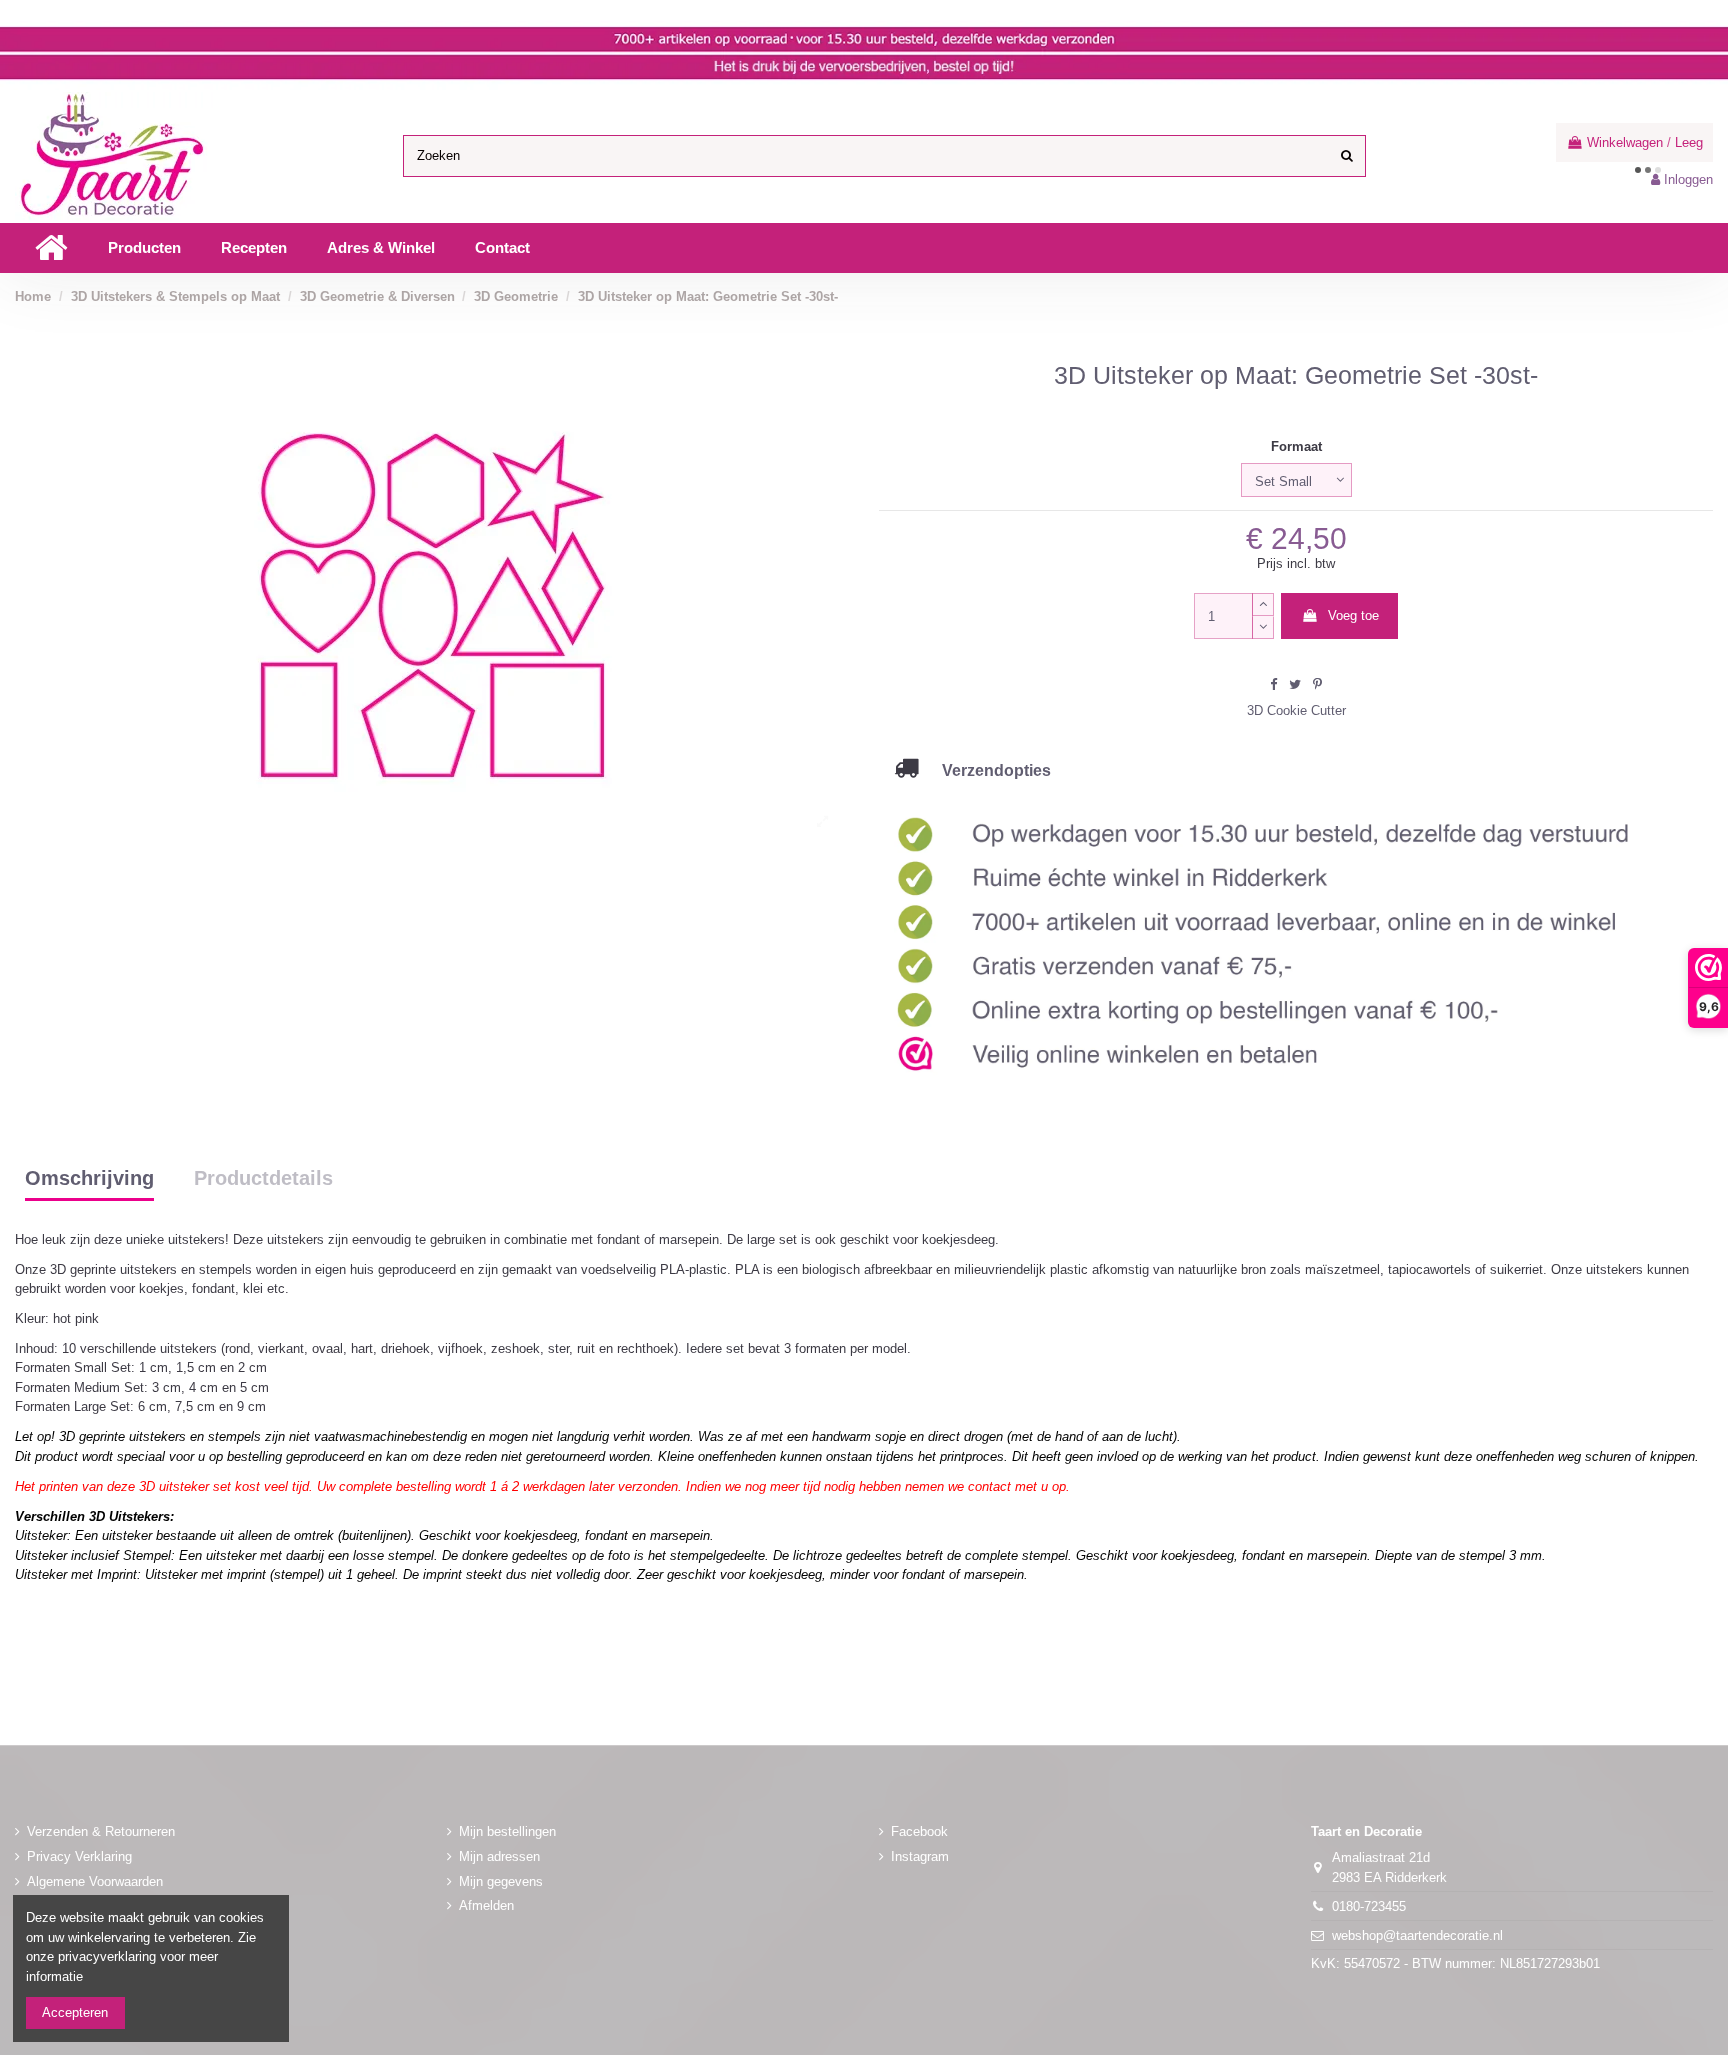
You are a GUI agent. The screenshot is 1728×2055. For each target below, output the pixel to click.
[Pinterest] (1317, 684)
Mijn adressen (499, 1856)
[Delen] (1273, 684)
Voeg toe (1353, 615)
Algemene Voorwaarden (95, 1881)
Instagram (920, 1856)
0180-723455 (1369, 1906)
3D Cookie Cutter (1296, 710)
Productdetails (263, 1179)
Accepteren (75, 2012)
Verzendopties (984, 770)
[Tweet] (1295, 684)
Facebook (919, 1831)
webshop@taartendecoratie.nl (1417, 1935)
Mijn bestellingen (507, 1831)
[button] (144, 248)
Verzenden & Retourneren (101, 1831)
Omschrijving (89, 1179)
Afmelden (486, 1905)
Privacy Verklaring (79, 1856)
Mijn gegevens (501, 1881)
